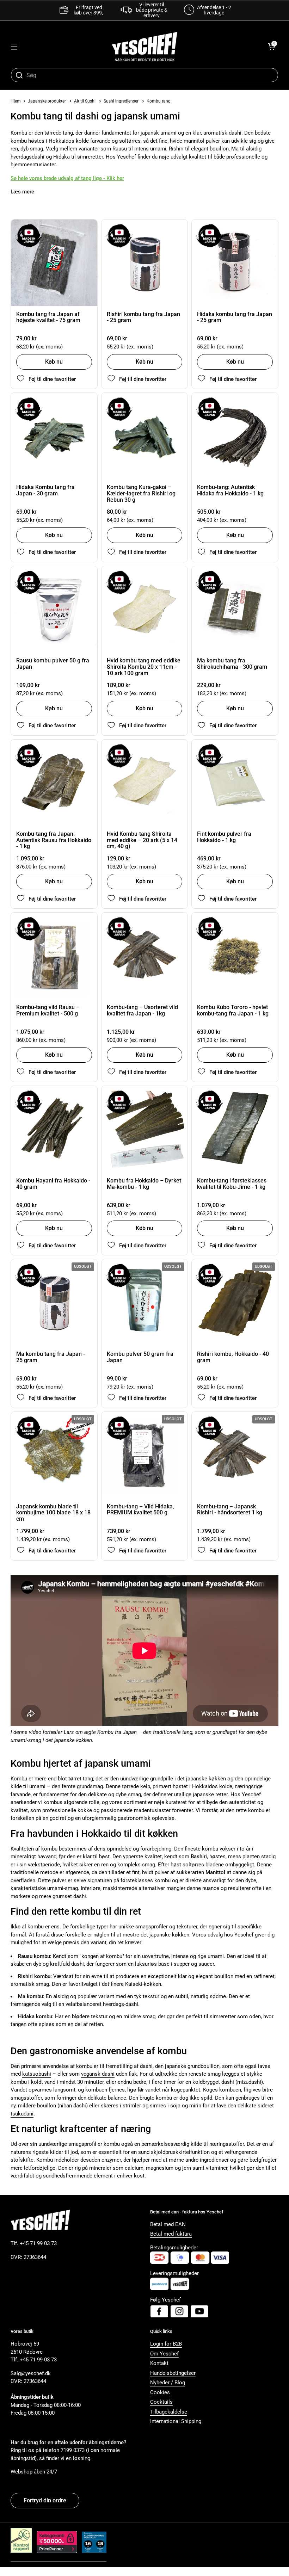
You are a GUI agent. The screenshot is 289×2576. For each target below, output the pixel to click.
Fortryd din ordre (45, 2500)
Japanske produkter (47, 101)
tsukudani (22, 2114)
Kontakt (159, 2363)
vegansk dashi (98, 2074)
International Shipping (176, 2421)
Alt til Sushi (85, 101)
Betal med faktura (171, 2234)
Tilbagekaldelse (169, 2412)
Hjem (16, 101)
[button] (271, 47)
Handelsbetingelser (173, 2373)
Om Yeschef (164, 2354)
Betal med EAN (168, 2224)
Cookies (160, 2392)
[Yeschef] (144, 47)
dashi (146, 2066)
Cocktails (161, 2402)
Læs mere (22, 192)
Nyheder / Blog (168, 2383)
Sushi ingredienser (121, 101)
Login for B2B (166, 2344)
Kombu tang (159, 101)
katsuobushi (37, 2074)
